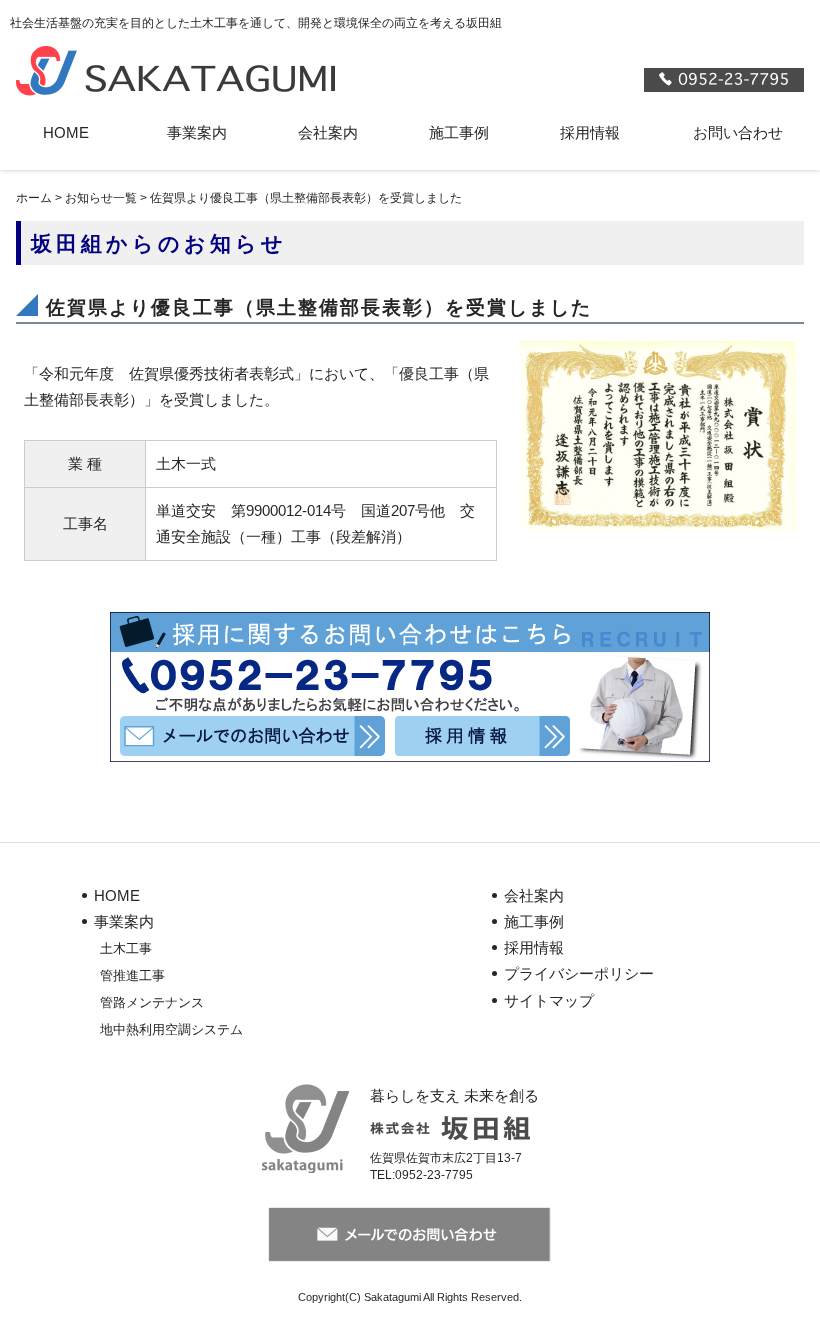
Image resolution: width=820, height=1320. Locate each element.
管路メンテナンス (152, 1002)
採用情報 (590, 132)
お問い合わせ (738, 132)
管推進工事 (132, 975)
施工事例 (459, 132)
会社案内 (328, 132)
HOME (66, 132)
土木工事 (126, 948)
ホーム (34, 198)
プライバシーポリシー (579, 973)
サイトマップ (549, 1000)
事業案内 (197, 132)
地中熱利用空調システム (171, 1029)
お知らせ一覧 (101, 198)
